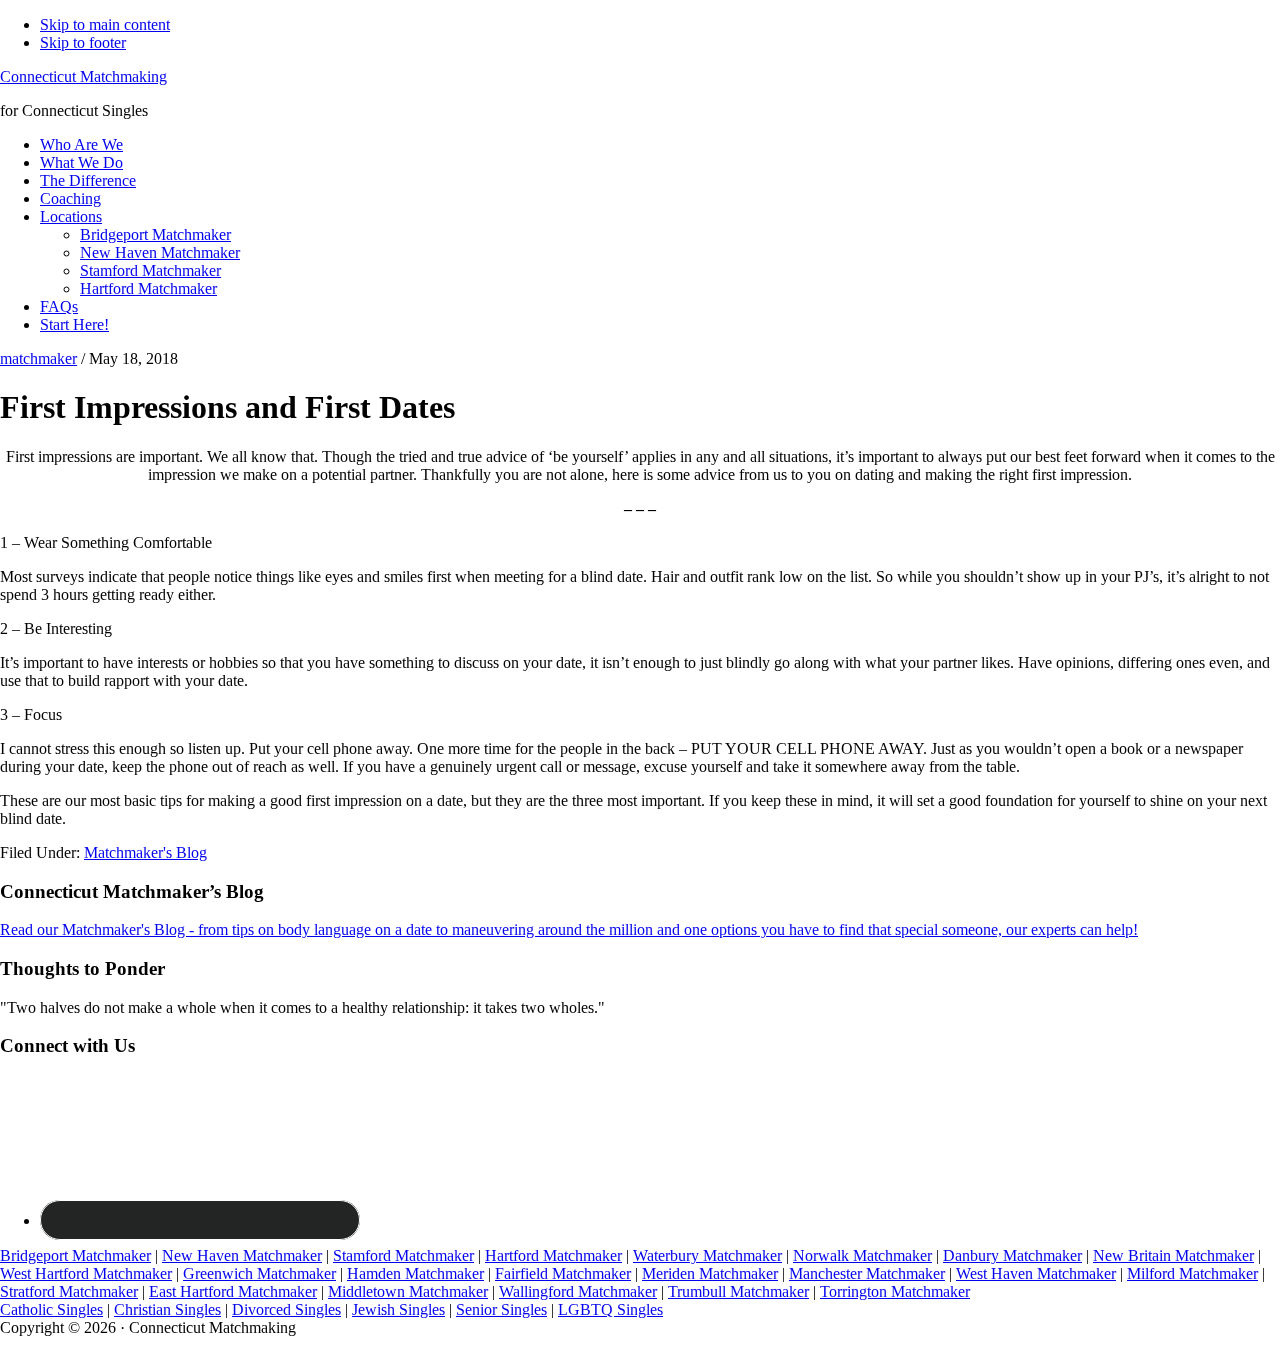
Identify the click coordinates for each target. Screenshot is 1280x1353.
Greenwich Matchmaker (259, 1273)
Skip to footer (83, 42)
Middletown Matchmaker (408, 1291)
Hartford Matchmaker (553, 1255)
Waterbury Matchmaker (707, 1255)
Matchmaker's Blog (145, 852)
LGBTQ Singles (610, 1309)
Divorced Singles (286, 1309)
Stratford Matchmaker (69, 1291)
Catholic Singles (51, 1309)
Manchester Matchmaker (867, 1273)
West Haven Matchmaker (1036, 1273)
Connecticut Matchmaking (83, 76)
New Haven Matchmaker (242, 1255)
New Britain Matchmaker (1173, 1255)
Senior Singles (501, 1309)
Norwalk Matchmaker (862, 1255)
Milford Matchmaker (1192, 1273)
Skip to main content (105, 24)
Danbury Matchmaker (1012, 1255)
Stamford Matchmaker (403, 1255)
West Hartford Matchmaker (86, 1273)
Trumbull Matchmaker (738, 1291)
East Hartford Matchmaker (233, 1291)
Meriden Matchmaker (710, 1273)
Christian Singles (167, 1309)
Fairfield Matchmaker (563, 1273)
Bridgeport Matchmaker (75, 1255)
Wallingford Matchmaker (578, 1291)
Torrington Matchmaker (895, 1291)
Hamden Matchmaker (415, 1273)
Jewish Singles (398, 1309)
